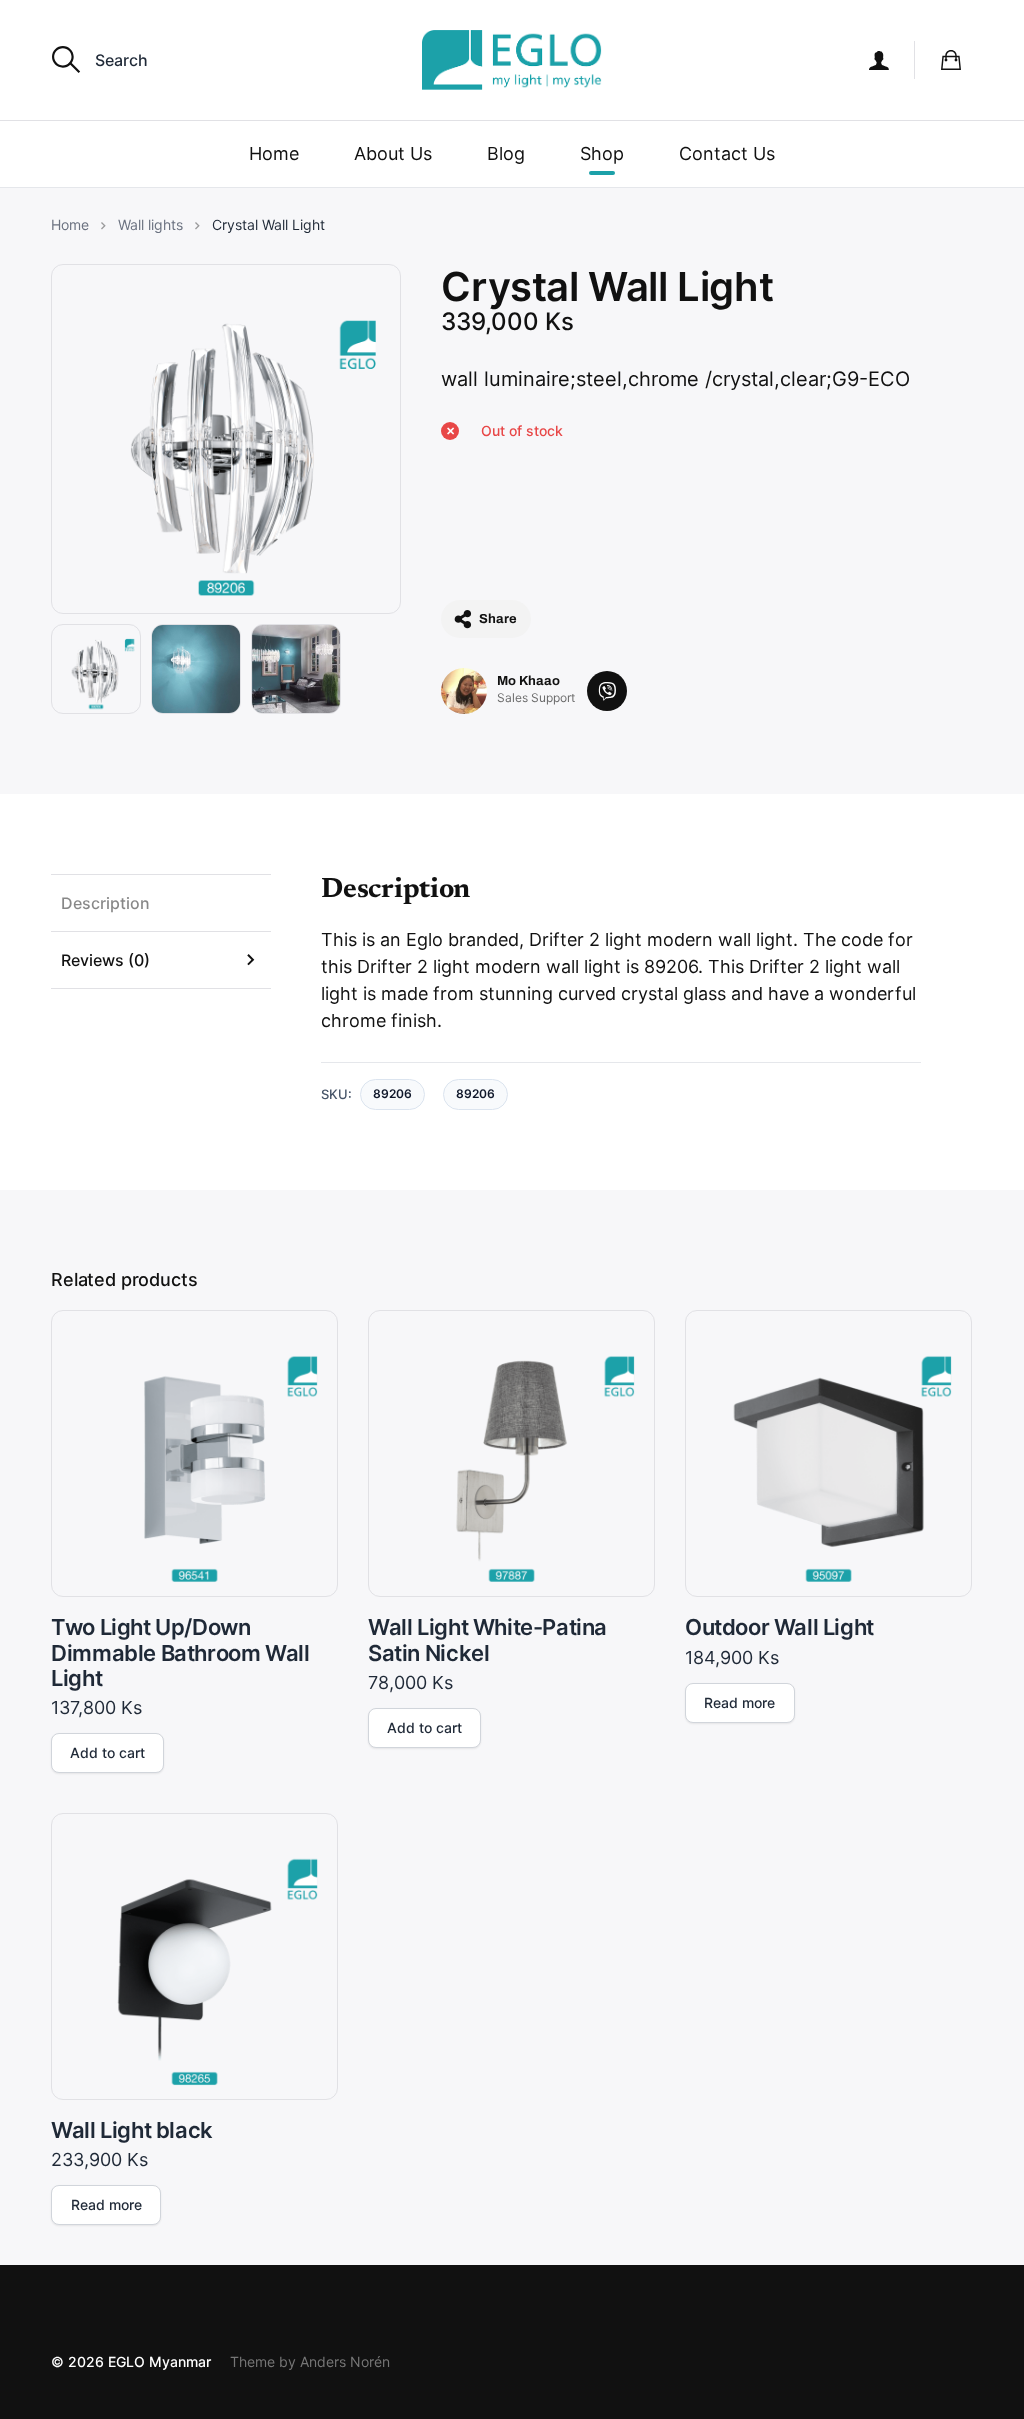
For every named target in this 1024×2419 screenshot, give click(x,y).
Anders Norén (345, 2361)
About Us (393, 153)
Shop (602, 153)
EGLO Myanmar (159, 2361)
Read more (739, 1702)
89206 (475, 1093)
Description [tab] (105, 903)
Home (274, 153)
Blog (506, 153)
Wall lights (150, 225)
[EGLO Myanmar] (512, 60)
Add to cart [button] (107, 1752)
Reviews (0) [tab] (105, 960)
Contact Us (727, 153)
